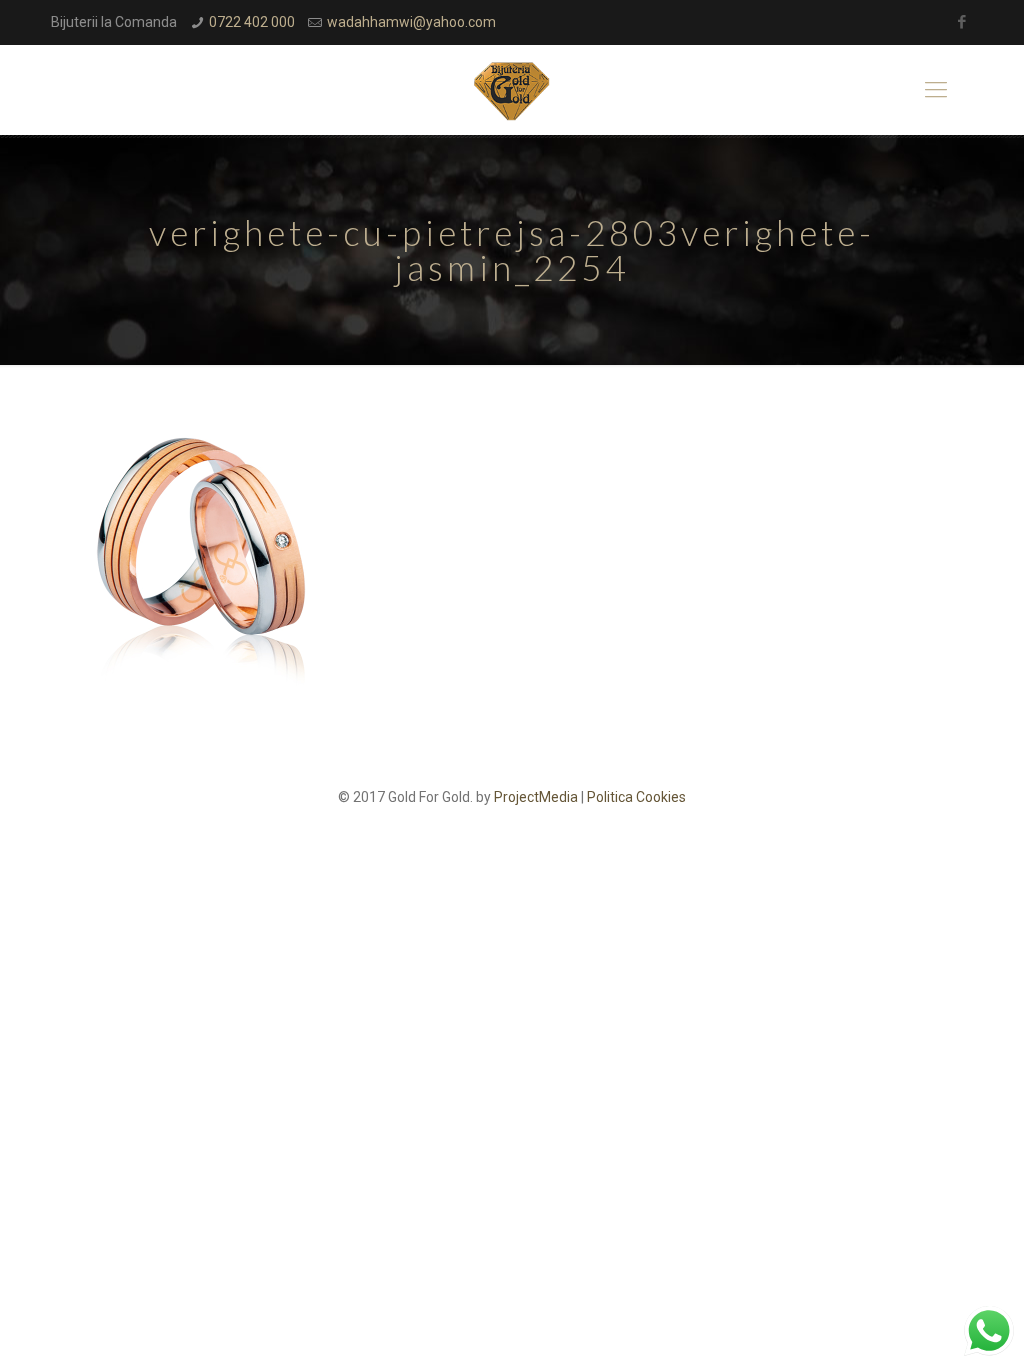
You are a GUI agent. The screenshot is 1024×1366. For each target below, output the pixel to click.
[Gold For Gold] (511, 90)
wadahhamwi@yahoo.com (411, 22)
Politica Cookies (636, 797)
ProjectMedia (536, 797)
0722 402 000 (252, 22)
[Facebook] (962, 22)
